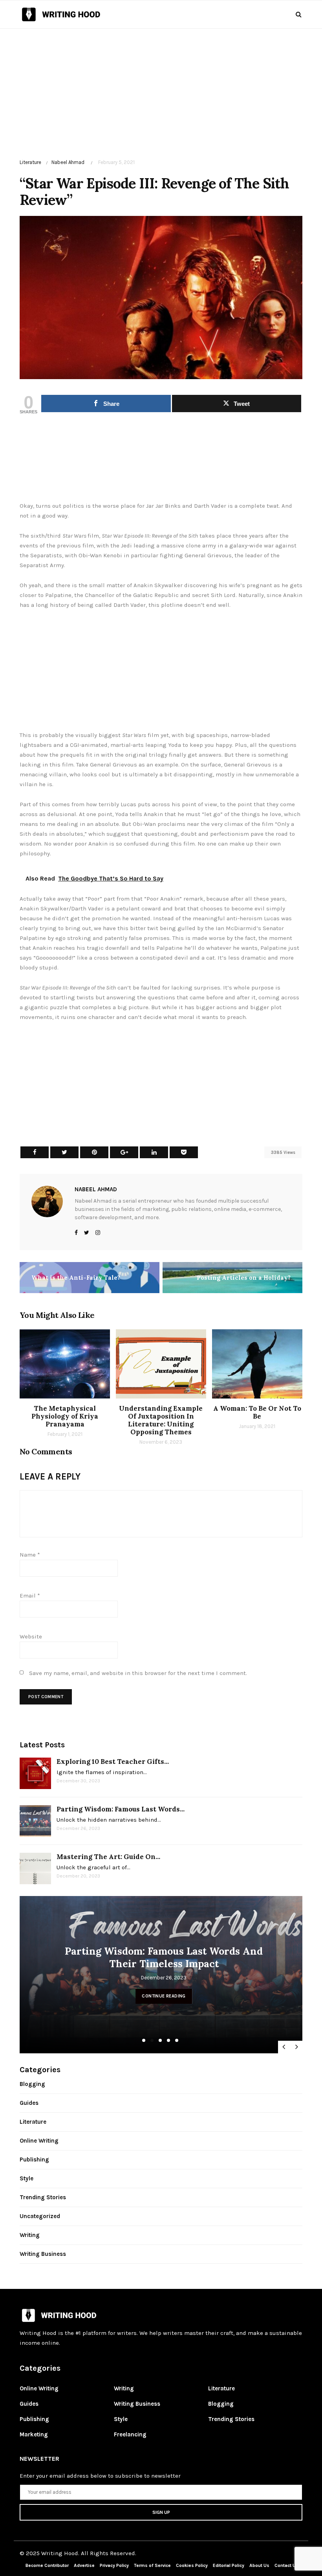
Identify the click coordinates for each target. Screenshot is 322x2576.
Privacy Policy (115, 2565)
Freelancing (130, 2434)
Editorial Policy (229, 2565)
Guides (29, 2103)
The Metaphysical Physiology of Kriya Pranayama (65, 1416)
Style (27, 2178)
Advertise (84, 2565)
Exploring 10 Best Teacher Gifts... (113, 1762)
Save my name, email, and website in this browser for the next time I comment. (138, 1673)
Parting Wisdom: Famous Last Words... (121, 1809)
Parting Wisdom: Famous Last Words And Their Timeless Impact (110, 1957)
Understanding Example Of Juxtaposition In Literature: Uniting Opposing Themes (161, 1420)
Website (31, 1636)
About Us (259, 2565)
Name (30, 1555)
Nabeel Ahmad (68, 162)
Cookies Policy (192, 2565)
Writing (30, 2235)
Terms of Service (152, 2565)
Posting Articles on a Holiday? (244, 1278)
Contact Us (286, 2565)
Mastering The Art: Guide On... (108, 1857)
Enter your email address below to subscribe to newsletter (100, 2476)
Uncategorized (40, 2216)
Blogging (32, 2084)
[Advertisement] (161, 84)
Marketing (34, 2434)
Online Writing (39, 2141)
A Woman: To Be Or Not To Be (257, 1412)
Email (30, 1596)
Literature (30, 162)
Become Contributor (47, 2565)
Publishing (34, 2160)
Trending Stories (43, 2197)
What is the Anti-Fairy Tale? (76, 1278)
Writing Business (43, 2254)
